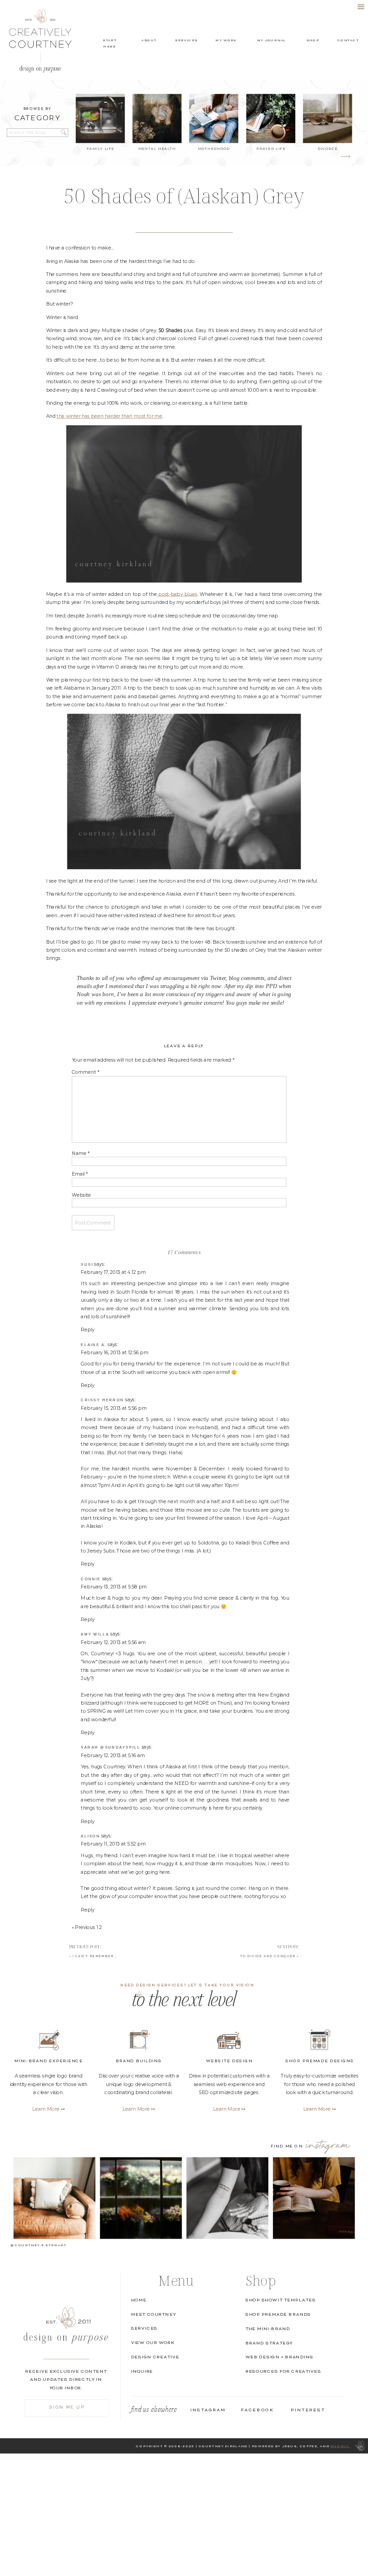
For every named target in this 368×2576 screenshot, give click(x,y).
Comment (86, 1073)
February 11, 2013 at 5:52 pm (113, 1844)
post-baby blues (177, 594)
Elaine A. (94, 1345)
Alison (90, 1836)
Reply (88, 1330)
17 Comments (184, 1252)
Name (81, 1153)
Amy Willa (95, 1634)
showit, (340, 2446)
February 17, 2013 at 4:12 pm (113, 1272)
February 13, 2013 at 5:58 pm (114, 1586)
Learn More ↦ (320, 2109)
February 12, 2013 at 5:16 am (113, 1755)
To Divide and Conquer (268, 1956)
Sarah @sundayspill (111, 1747)
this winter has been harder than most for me (110, 416)
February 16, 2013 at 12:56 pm (114, 1352)
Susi (87, 1264)
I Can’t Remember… (95, 1956)
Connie (91, 1579)
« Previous (83, 1927)
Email (80, 1174)
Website (81, 1195)
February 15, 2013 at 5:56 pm (114, 1408)
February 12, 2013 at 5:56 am (113, 1642)
